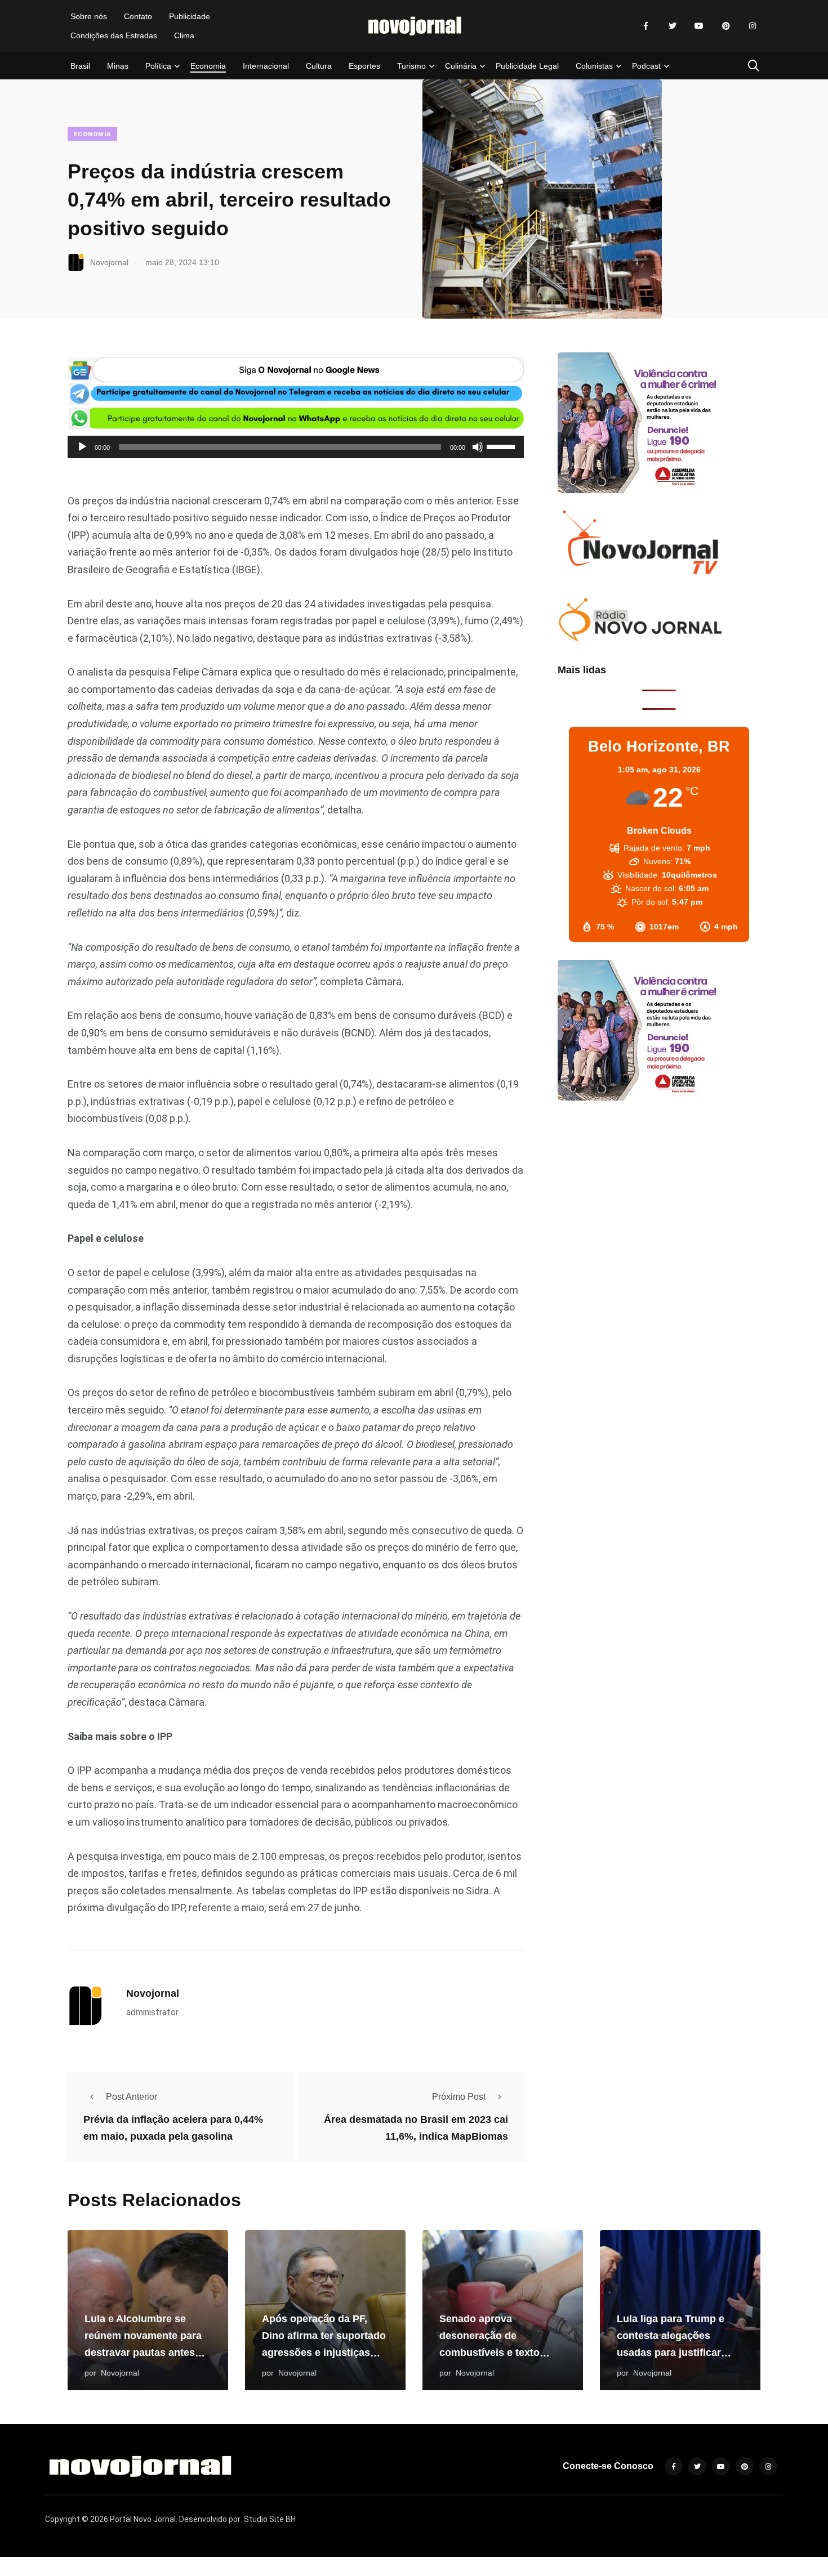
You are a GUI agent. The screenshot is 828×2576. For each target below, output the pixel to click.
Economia (208, 66)
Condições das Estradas (114, 35)
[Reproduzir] (82, 447)
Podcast (646, 66)
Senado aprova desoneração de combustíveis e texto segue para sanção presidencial (489, 2353)
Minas (118, 66)
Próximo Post (459, 2097)
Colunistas (594, 66)
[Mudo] (478, 447)
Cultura (319, 66)
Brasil (80, 66)
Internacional (266, 66)
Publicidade (190, 16)
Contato (138, 16)
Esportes (364, 66)
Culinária (461, 66)
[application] (296, 447)
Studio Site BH (270, 2519)
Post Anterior (132, 2097)
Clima (184, 35)
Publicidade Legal (527, 66)
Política (158, 66)
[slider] (502, 446)
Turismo (411, 66)
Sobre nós (89, 16)
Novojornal (153, 1993)
